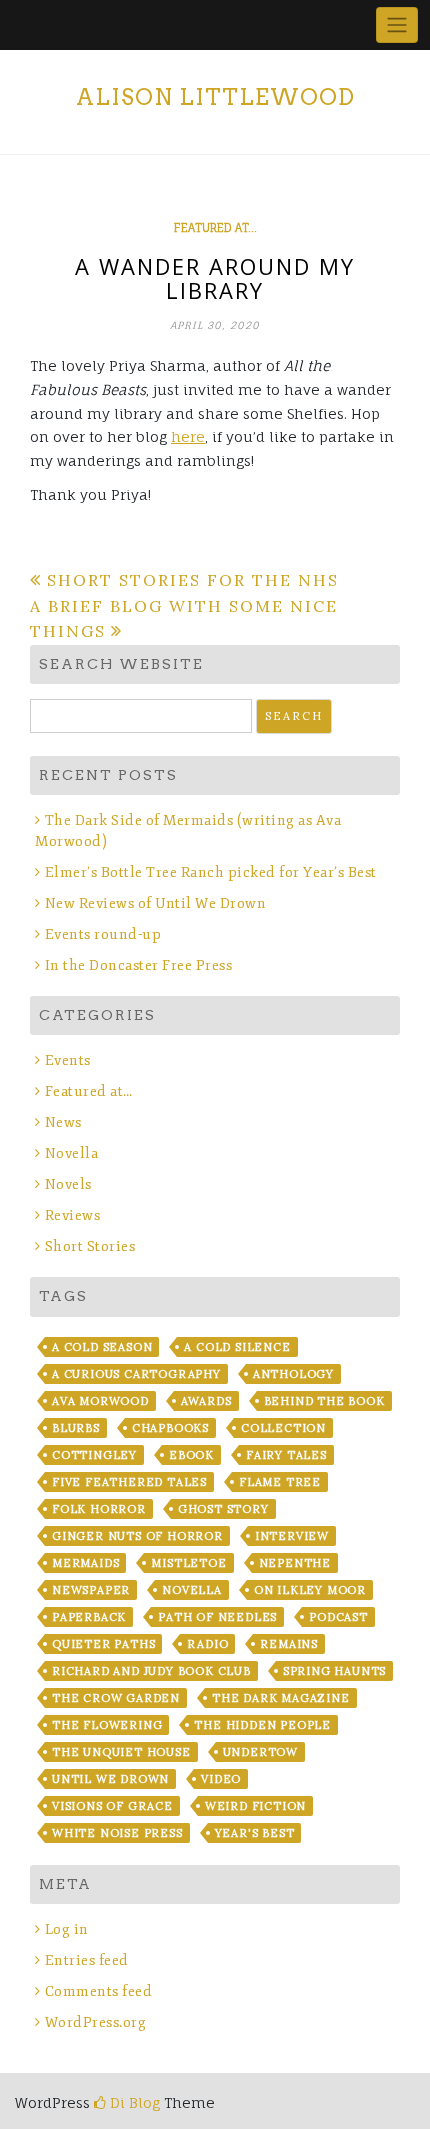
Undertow (260, 1752)
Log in (67, 1929)
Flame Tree (280, 1482)
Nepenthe (295, 1563)
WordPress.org (95, 2022)
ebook (191, 1455)
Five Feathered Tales (129, 1482)
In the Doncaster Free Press (138, 965)
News (63, 1122)
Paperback (89, 1617)
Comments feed (98, 1991)
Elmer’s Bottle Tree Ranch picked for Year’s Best (211, 872)
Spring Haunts (334, 1671)
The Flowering (107, 1725)
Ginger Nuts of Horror (137, 1536)
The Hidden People (262, 1725)
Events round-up (103, 934)
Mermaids (85, 1563)
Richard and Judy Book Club (151, 1671)
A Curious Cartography (136, 1374)
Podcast (338, 1617)
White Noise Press (117, 1833)
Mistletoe (188, 1563)
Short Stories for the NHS (193, 580)
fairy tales (286, 1455)
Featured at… (89, 1091)
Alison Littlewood (215, 97)
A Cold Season (102, 1347)
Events (68, 1060)
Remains (289, 1644)
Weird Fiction (255, 1806)
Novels (68, 1184)
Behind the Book (324, 1401)
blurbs (76, 1428)
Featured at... (215, 228)
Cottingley (94, 1455)
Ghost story (223, 1509)
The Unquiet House (121, 1752)
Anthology (293, 1374)
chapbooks (170, 1428)
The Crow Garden (116, 1698)
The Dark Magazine (281, 1698)
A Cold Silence (237, 1347)
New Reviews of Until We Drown (155, 903)
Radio (207, 1644)
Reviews (72, 1215)
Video (221, 1779)
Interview (292, 1536)
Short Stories (90, 1246)
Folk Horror (99, 1509)
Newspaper (91, 1590)
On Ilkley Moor (310, 1590)
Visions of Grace (112, 1806)
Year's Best (255, 1833)
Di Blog (133, 2102)
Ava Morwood (100, 1401)
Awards (206, 1401)
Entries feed (87, 1960)
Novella (71, 1153)
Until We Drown (110, 1779)
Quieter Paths (103, 1644)
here (188, 436)
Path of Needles (217, 1617)
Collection (283, 1428)
